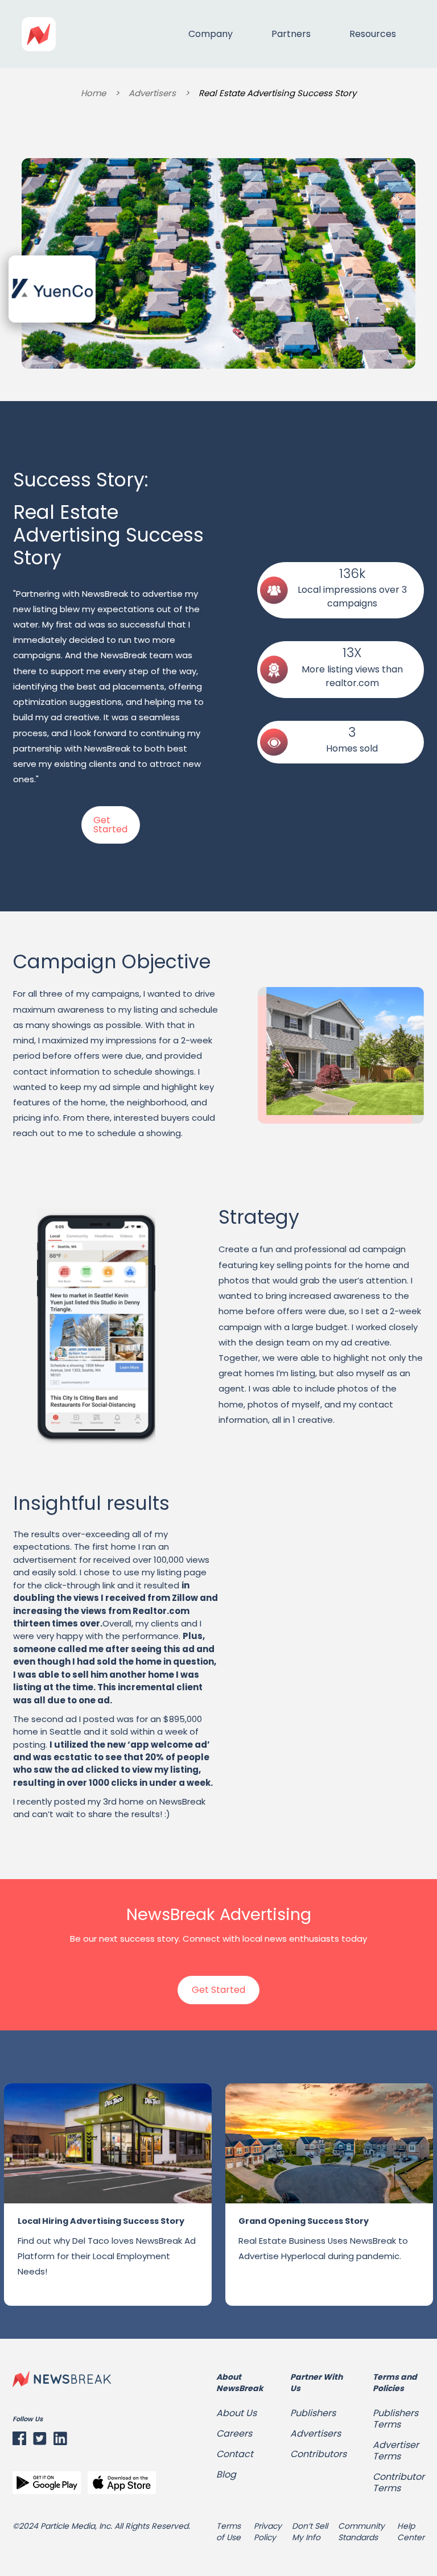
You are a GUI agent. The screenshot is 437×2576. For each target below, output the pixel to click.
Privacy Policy (268, 2532)
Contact (235, 2454)
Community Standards (361, 2532)
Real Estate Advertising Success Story (277, 93)
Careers (234, 2434)
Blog (226, 2475)
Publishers (313, 2413)
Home (93, 93)
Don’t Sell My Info (310, 2532)
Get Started (110, 825)
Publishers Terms (395, 2419)
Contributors (318, 2454)
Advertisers (152, 93)
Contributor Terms (399, 2483)
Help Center (411, 2532)
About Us (236, 2413)
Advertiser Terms (396, 2451)
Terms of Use (228, 2532)
